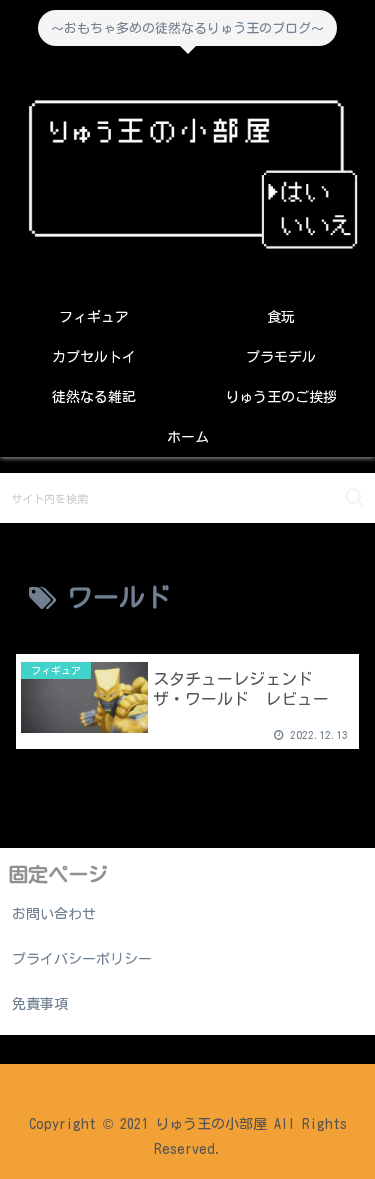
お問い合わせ (54, 914)
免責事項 (40, 1004)
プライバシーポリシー (82, 959)
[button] (354, 497)
